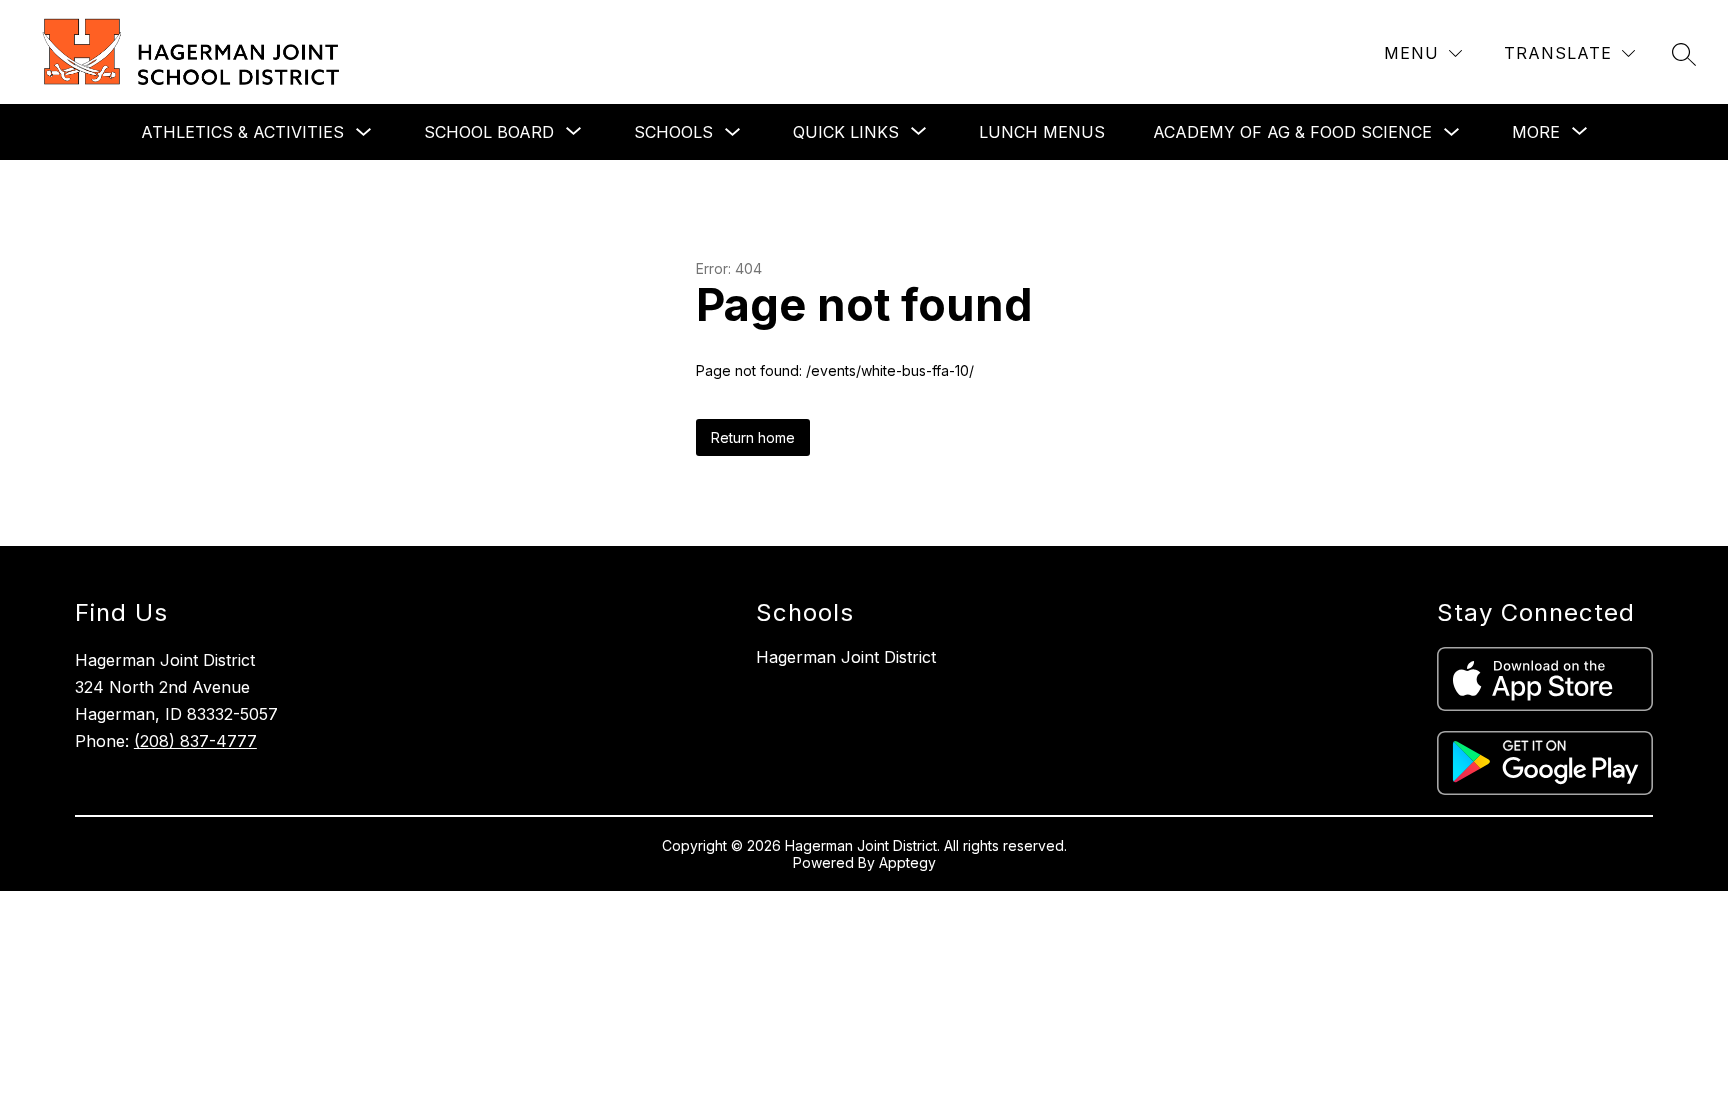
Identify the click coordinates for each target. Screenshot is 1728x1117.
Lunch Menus (1042, 132)
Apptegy (907, 862)
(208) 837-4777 (195, 741)
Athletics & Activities (242, 132)
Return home (753, 437)
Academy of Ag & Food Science (1292, 132)
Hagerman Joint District (846, 657)
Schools (673, 132)
